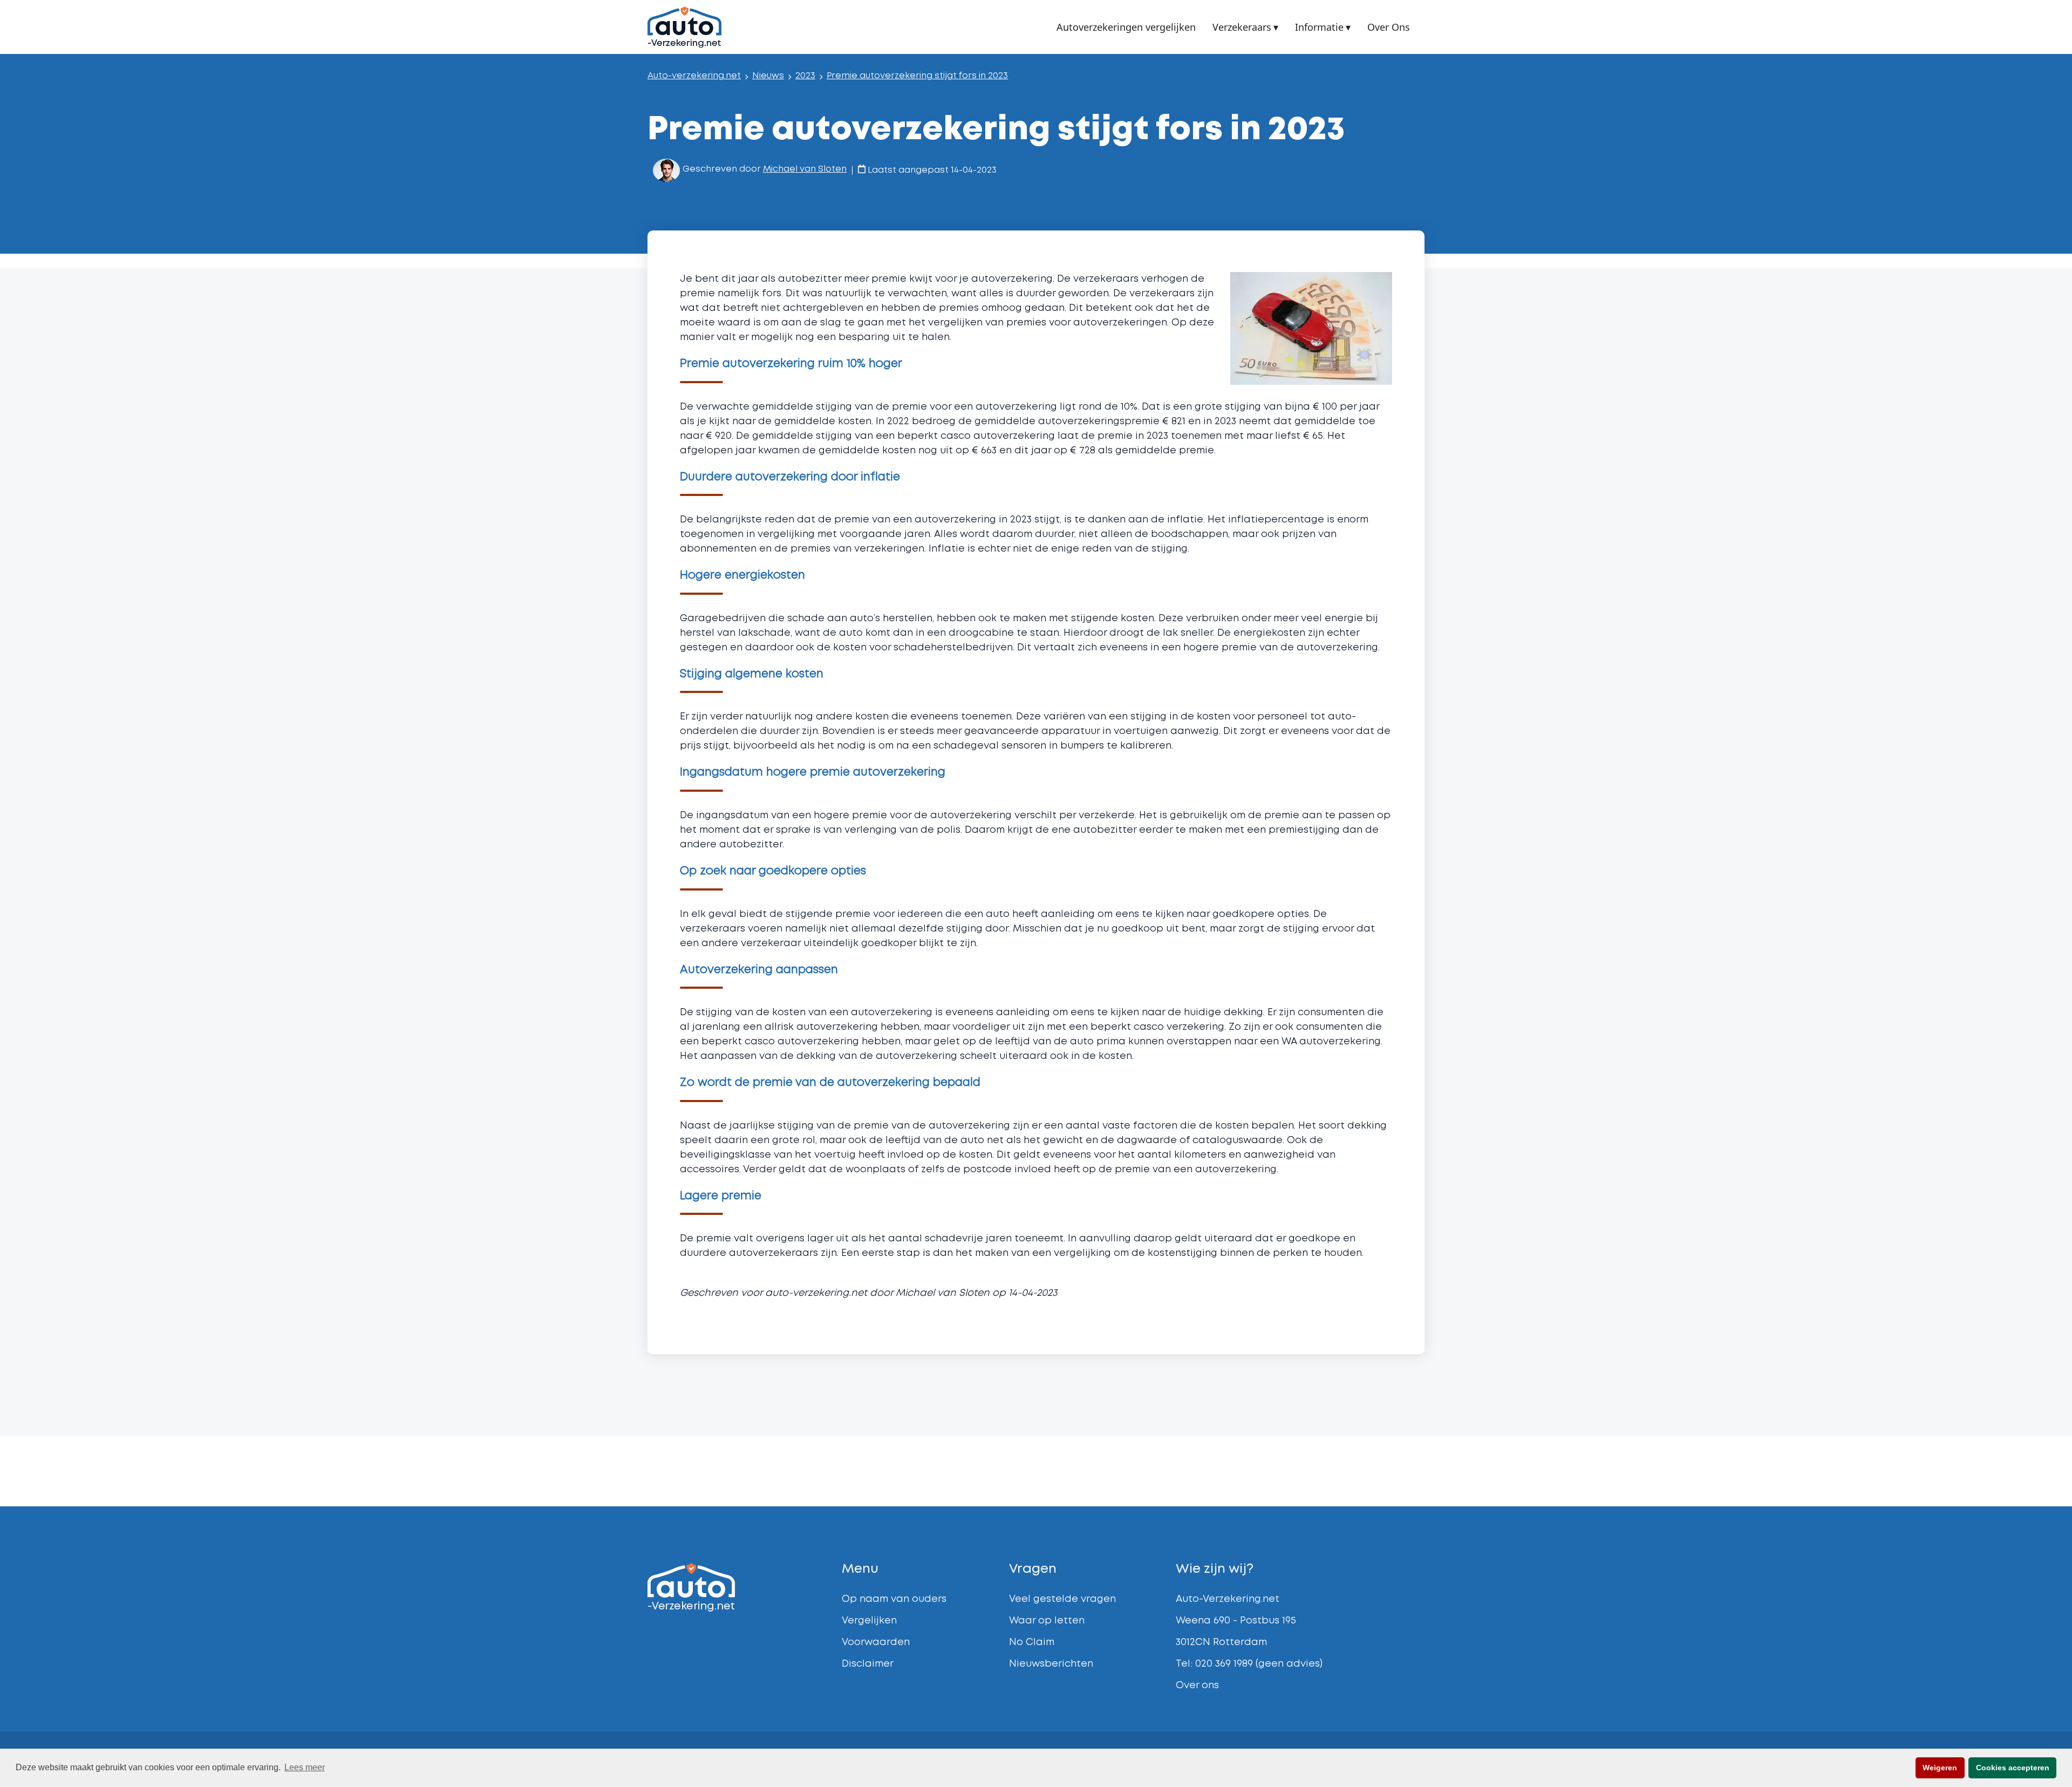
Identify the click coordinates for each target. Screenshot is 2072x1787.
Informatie (1319, 27)
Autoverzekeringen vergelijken (1126, 28)
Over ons (1197, 1686)
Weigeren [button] (1940, 1768)
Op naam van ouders (894, 1599)
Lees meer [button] (305, 1767)
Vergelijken (869, 1621)
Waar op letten (1047, 1621)
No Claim (1032, 1642)
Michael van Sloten (805, 169)
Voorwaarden (876, 1642)
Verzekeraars (1242, 27)
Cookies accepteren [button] (2013, 1768)
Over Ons (1389, 28)
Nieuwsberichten (1051, 1664)
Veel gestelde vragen (1062, 1599)
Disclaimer (868, 1664)
